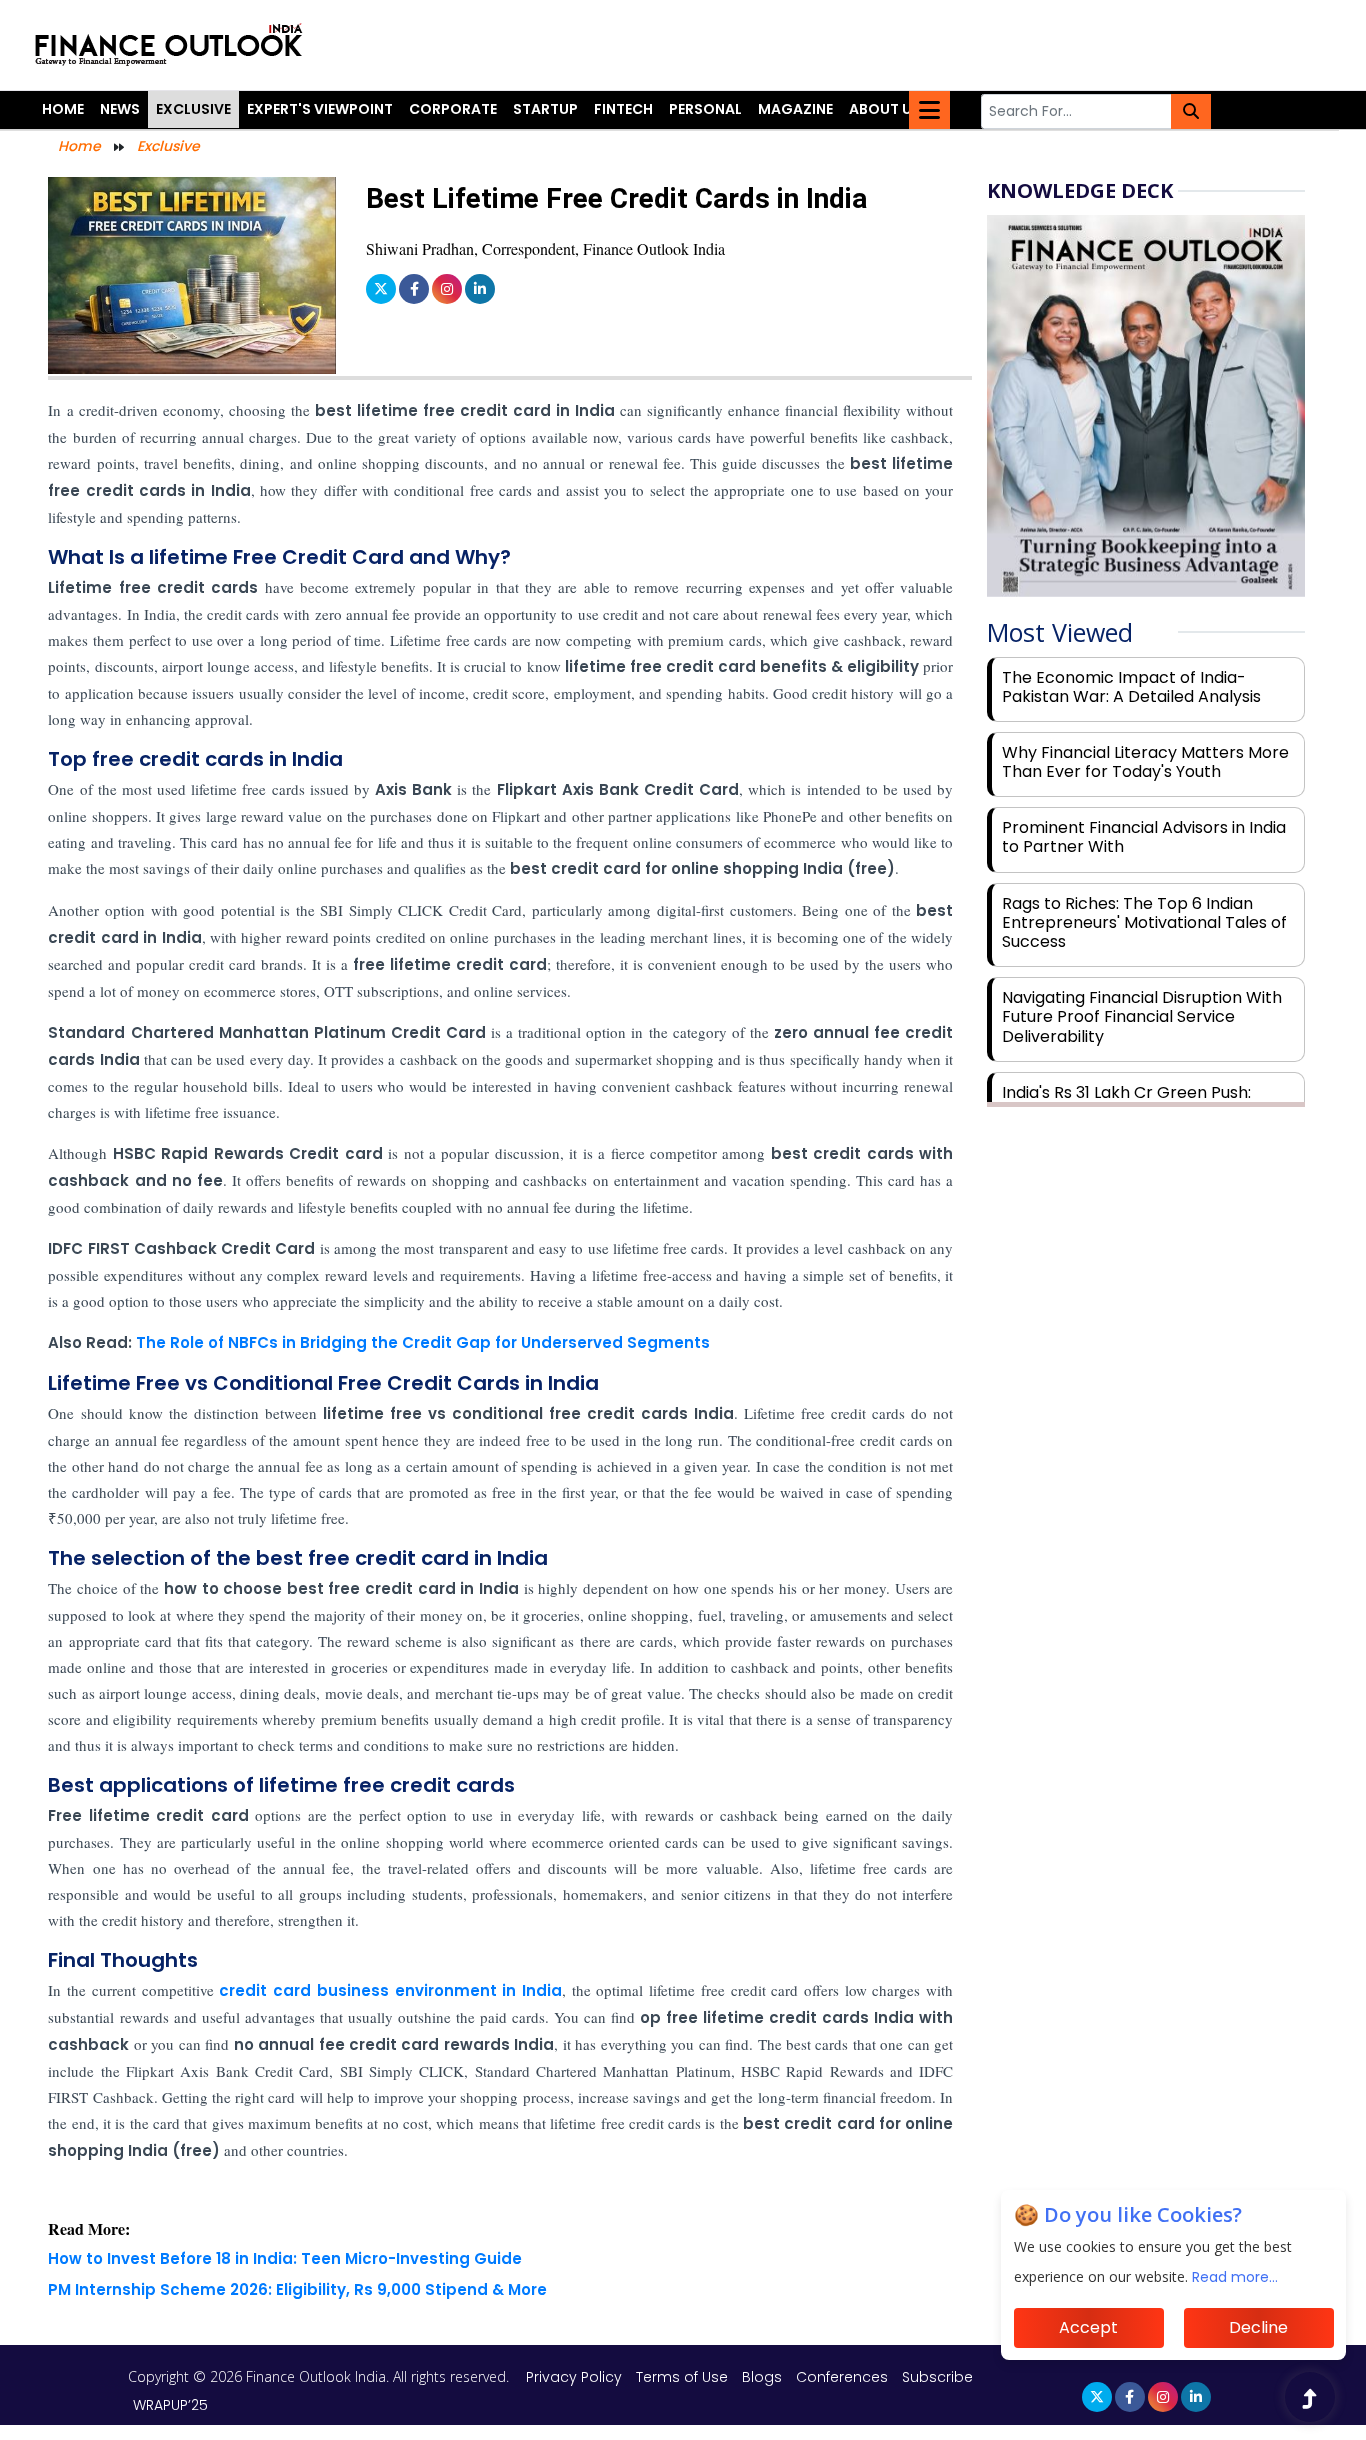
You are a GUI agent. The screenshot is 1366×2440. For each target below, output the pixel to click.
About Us (885, 109)
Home (63, 109)
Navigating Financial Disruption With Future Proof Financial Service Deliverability (1142, 1016)
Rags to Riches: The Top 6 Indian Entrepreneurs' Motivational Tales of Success (1144, 922)
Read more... (1235, 2277)
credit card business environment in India (390, 1990)
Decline (1258, 2327)
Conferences (842, 2377)
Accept (1088, 2327)
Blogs (762, 2377)
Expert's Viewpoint (320, 109)
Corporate (453, 109)
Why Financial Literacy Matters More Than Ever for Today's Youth (1145, 762)
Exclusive (193, 109)
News (120, 109)
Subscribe (937, 2377)
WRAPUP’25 (170, 2405)
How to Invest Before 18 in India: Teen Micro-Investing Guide (285, 2258)
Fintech (623, 109)
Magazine (795, 109)
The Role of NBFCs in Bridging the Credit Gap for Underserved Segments (423, 1342)
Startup (545, 109)
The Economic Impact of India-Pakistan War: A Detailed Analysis (1131, 687)
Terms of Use (684, 2377)
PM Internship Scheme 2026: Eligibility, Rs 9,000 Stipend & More (297, 2289)
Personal (705, 109)
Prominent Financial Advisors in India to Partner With (1144, 837)
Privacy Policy (576, 2377)
